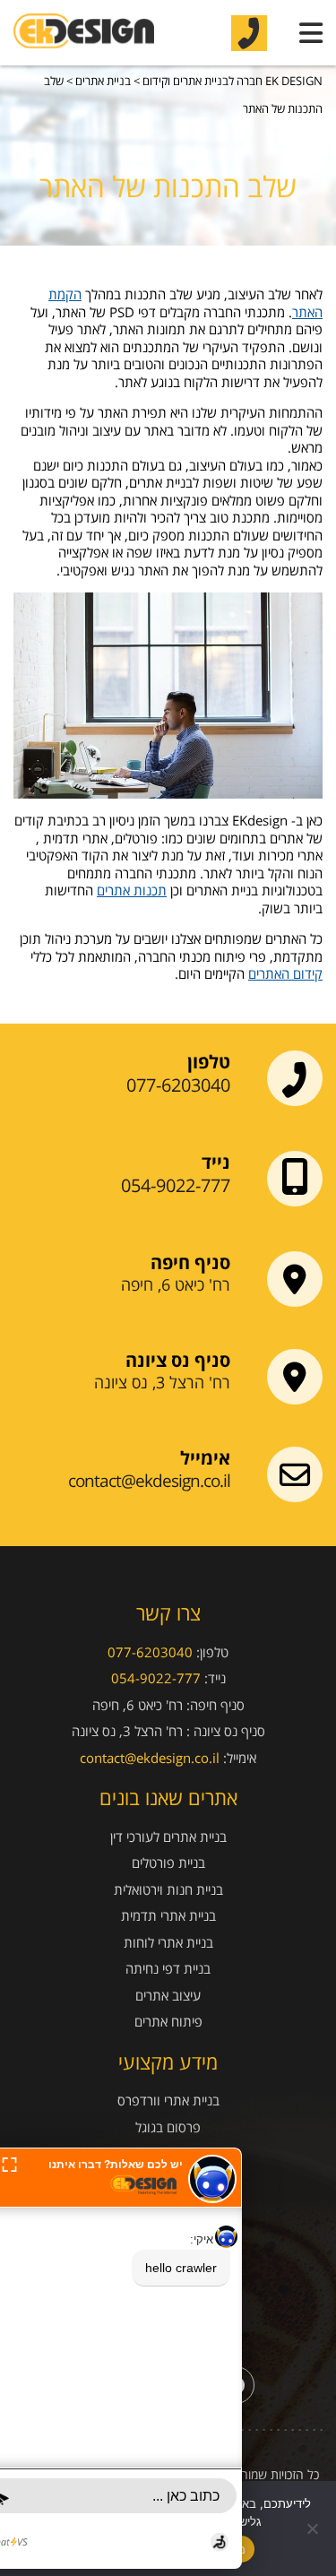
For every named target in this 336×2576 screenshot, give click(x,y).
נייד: (215, 1678)
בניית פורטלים (168, 1863)
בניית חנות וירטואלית (168, 1890)
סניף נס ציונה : (226, 1731)
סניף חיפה (190, 1263)
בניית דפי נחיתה (168, 1969)
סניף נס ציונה (178, 1361)
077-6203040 (178, 1085)
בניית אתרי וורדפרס (168, 2101)
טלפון (209, 1062)
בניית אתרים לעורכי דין (168, 1837)
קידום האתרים (285, 973)
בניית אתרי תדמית (168, 1916)
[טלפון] (249, 33)
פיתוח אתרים (168, 2022)
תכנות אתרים (132, 890)
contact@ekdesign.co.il (149, 1481)
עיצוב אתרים (168, 1996)
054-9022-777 (176, 1186)
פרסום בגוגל (168, 2127)
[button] (9, 2163)
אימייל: (240, 1758)
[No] (314, 2528)
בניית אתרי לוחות (168, 1943)
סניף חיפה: (215, 1705)
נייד (216, 1163)
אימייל (205, 1458)
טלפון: (212, 1652)
